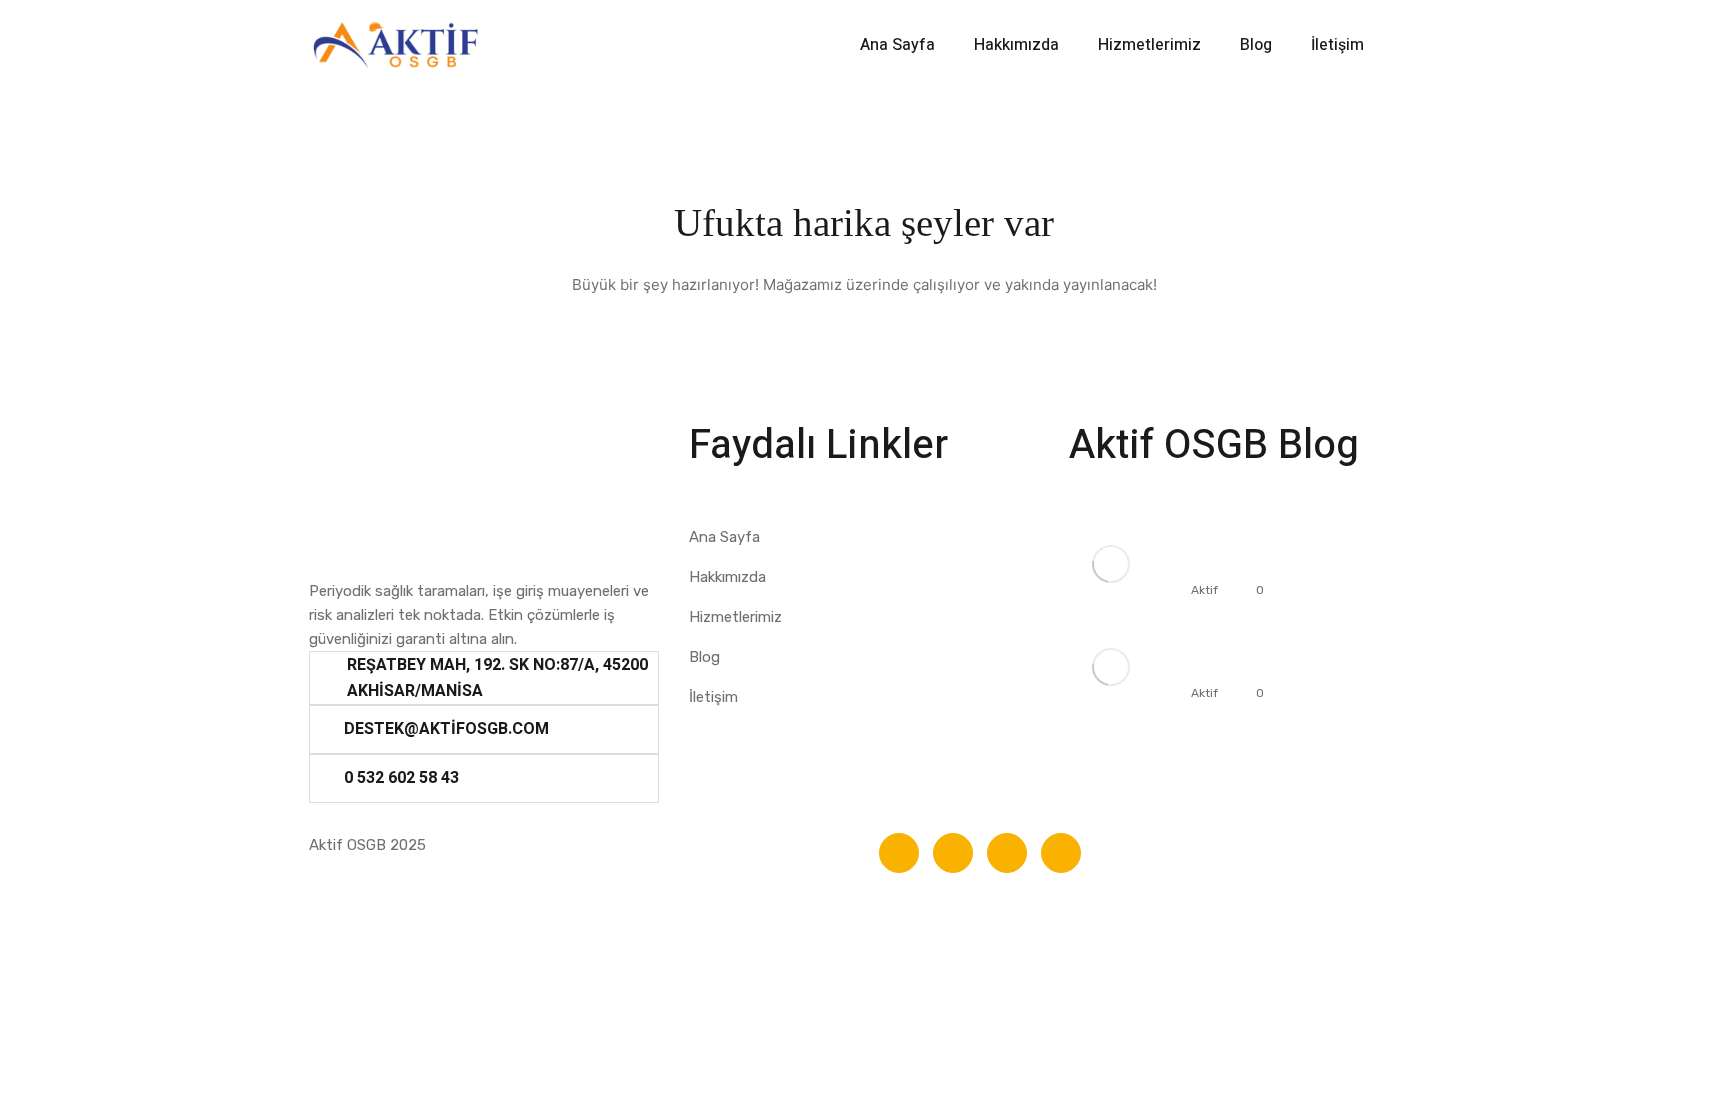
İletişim (1337, 45)
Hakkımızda (1016, 45)
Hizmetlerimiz (1149, 45)
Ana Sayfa (897, 45)
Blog (1256, 45)
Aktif (1204, 590)
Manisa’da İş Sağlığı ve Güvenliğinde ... (1256, 649)
